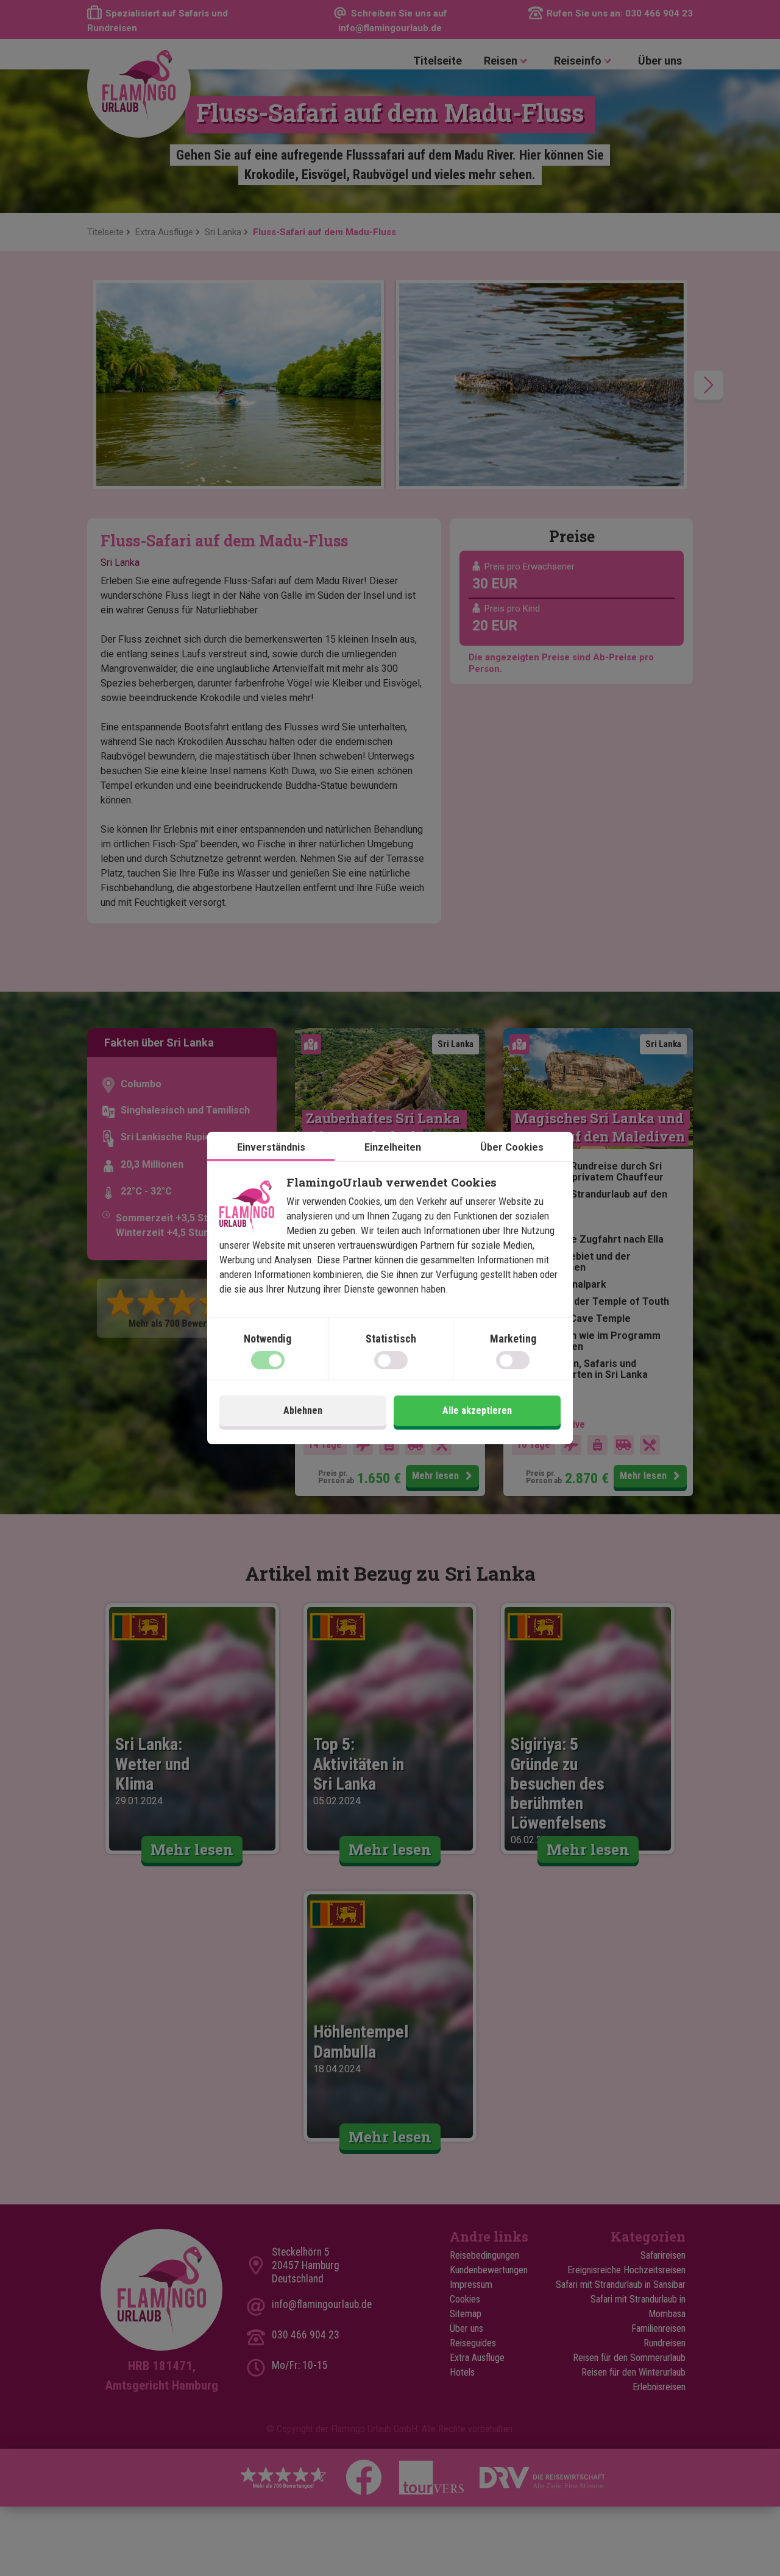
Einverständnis (271, 1147)
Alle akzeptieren (477, 1410)
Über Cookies (512, 1147)
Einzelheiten (393, 1147)
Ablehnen (303, 1410)
